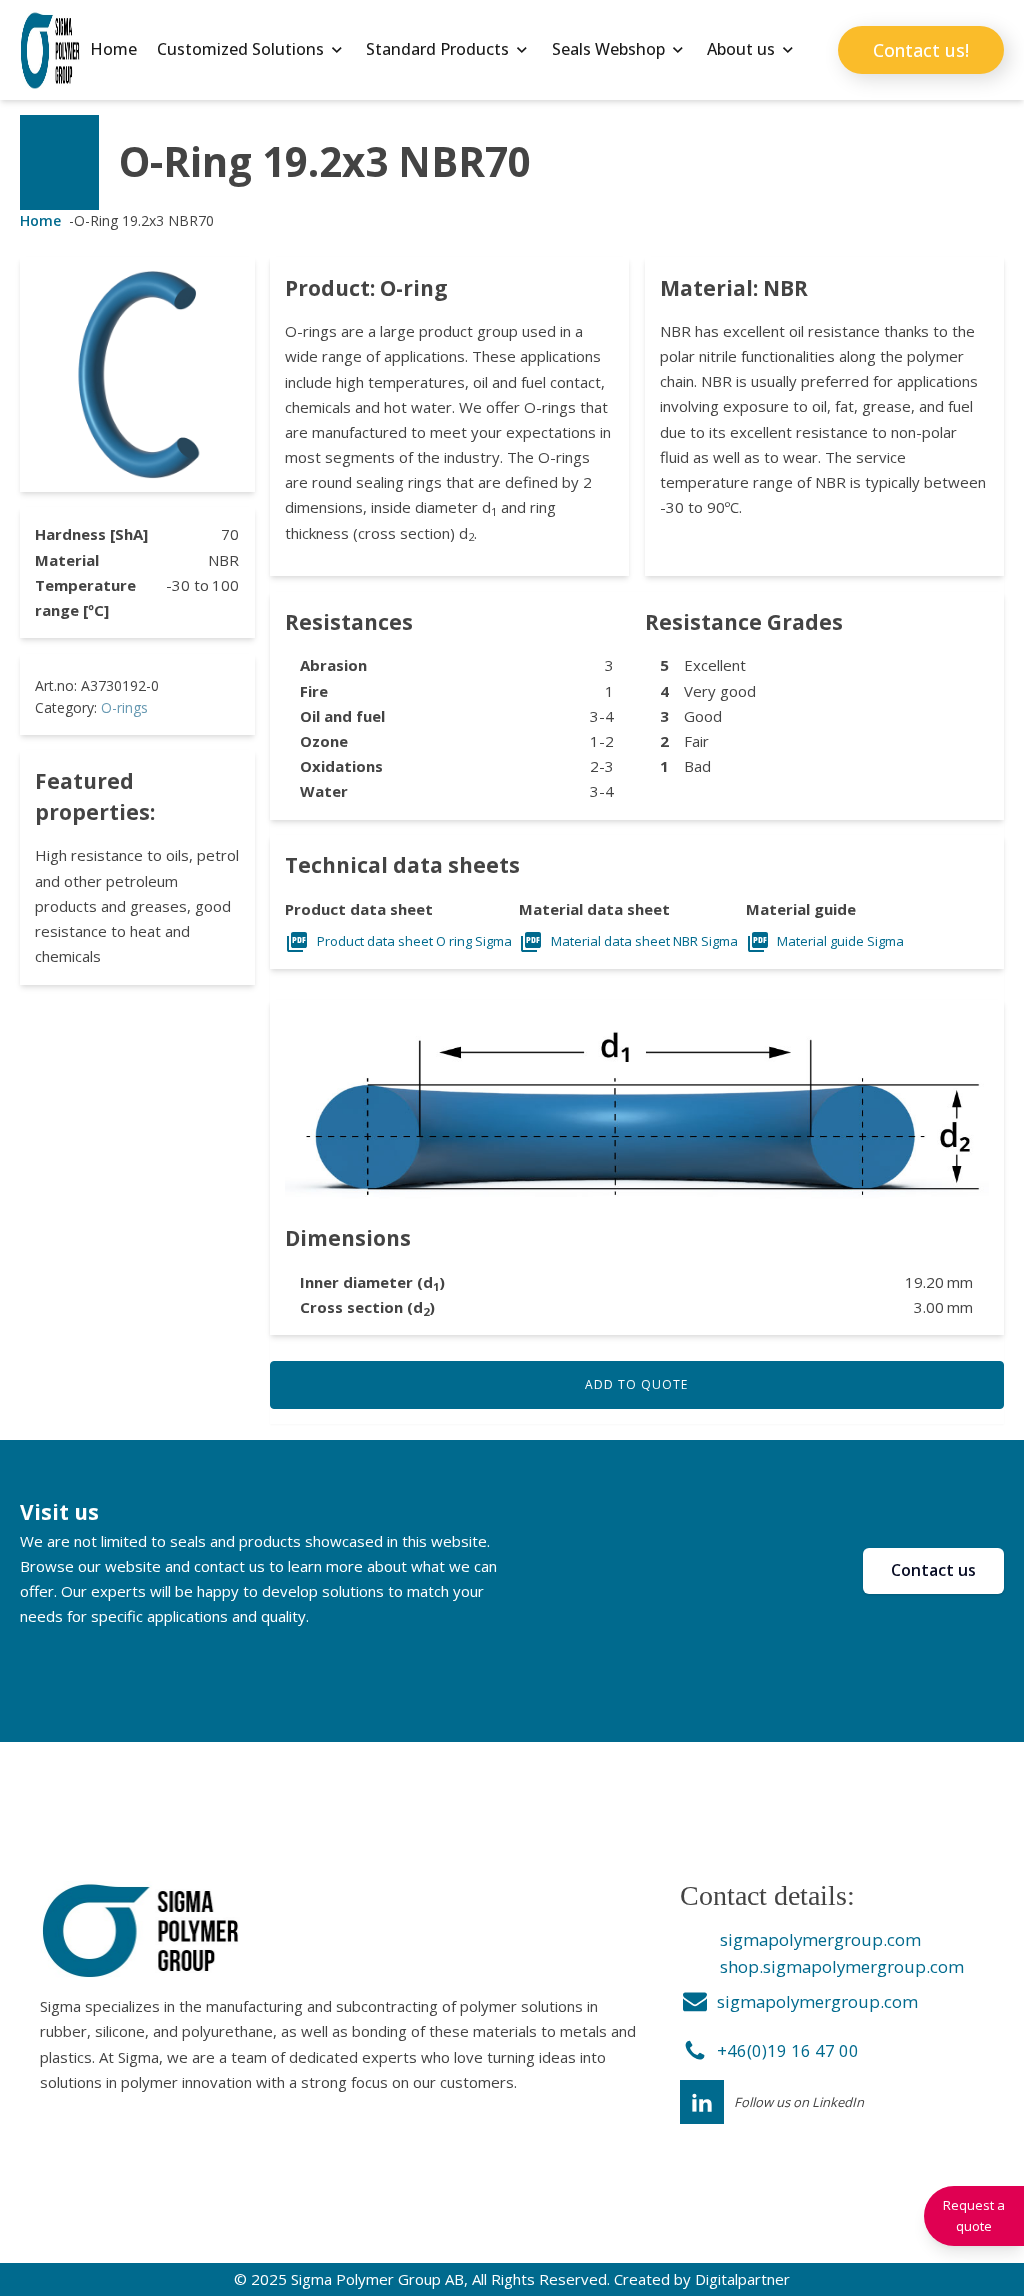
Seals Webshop (608, 49)
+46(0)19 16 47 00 (788, 2050)
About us (741, 49)
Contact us (933, 1570)
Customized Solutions (240, 49)
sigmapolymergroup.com (820, 1939)
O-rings (124, 707)
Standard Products (437, 49)
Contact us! (921, 50)
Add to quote (636, 1384)
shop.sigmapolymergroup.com (842, 1966)
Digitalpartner (742, 2279)
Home (113, 49)
